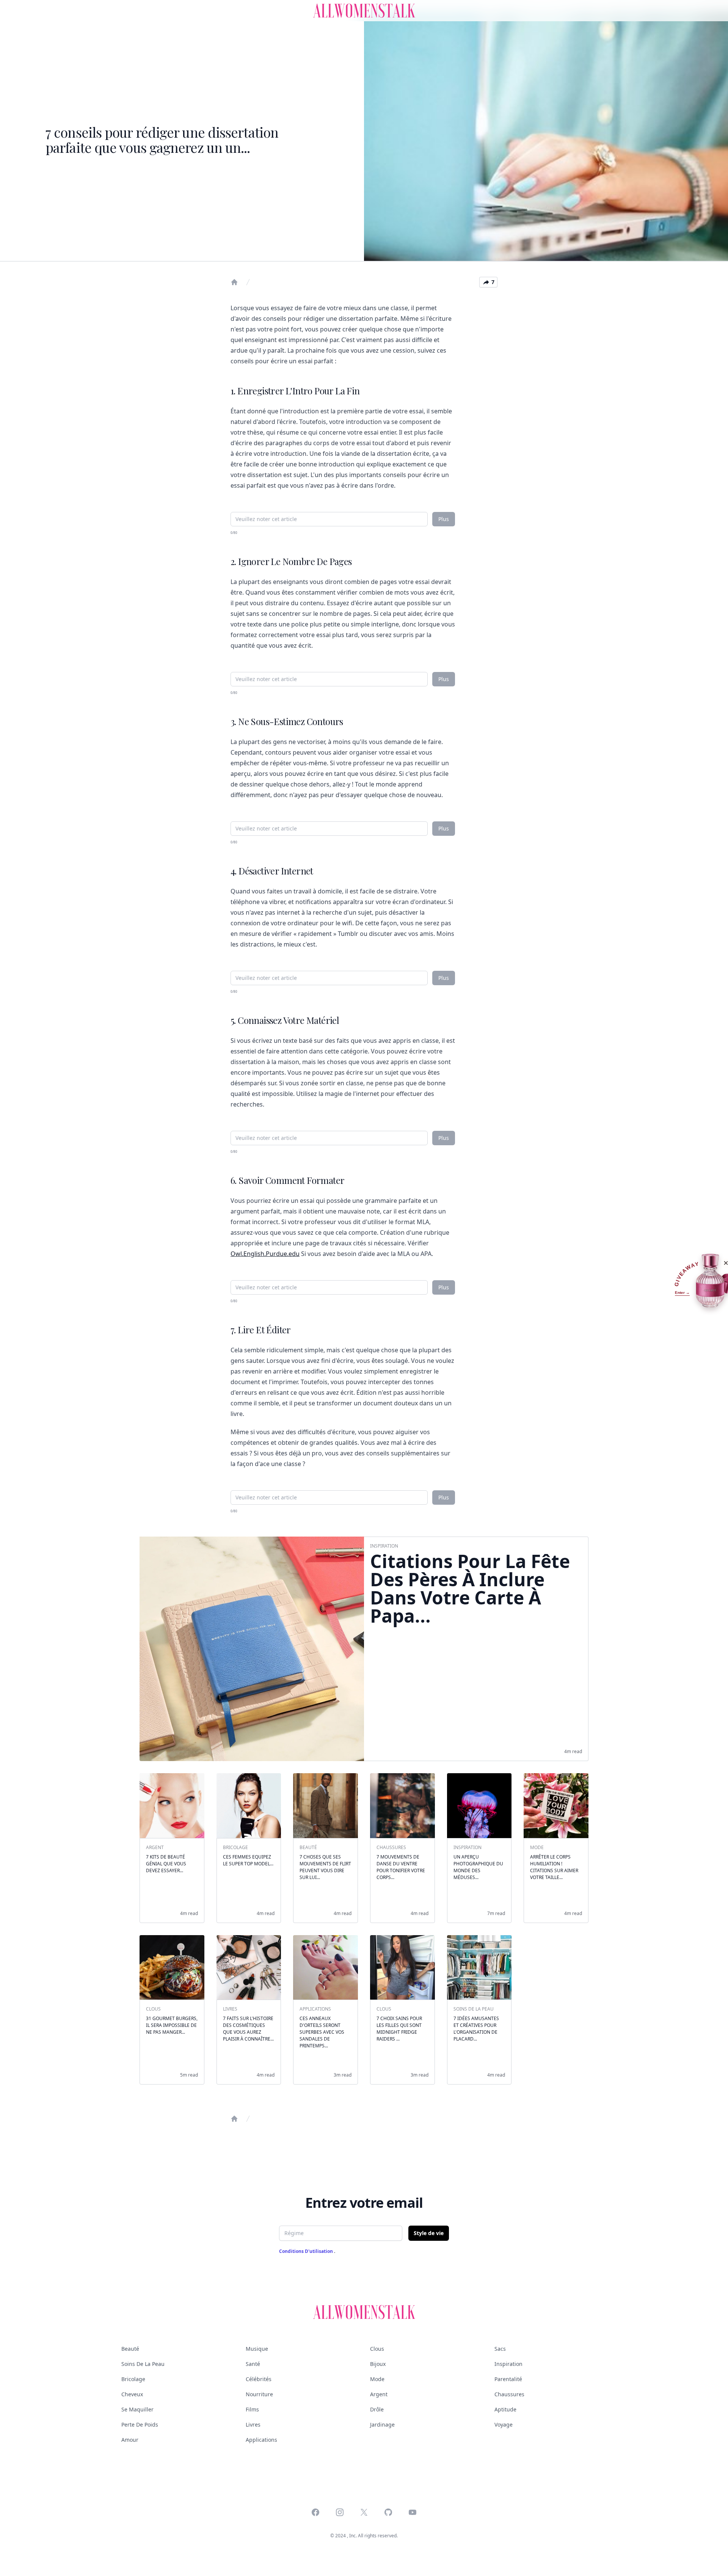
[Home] (234, 282)
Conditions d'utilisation (307, 2251)
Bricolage (133, 2379)
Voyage (504, 2425)
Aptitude (505, 2409)
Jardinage (382, 2425)
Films (252, 2409)
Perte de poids (140, 2425)
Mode (377, 2379)
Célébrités (259, 2379)
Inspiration (508, 2364)
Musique (257, 2349)
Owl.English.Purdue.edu (265, 1254)
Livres (253, 2425)
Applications (261, 2440)
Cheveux (132, 2394)
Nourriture (259, 2394)
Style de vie (429, 2233)
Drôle (377, 2409)
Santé (253, 2364)
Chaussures (509, 2394)
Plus (444, 519)
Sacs (500, 2349)
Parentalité (508, 2379)
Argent (379, 2394)
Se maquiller (137, 2409)
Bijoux (378, 2364)
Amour (130, 2440)
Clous (377, 2349)
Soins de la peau (143, 2364)
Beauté (130, 2349)
